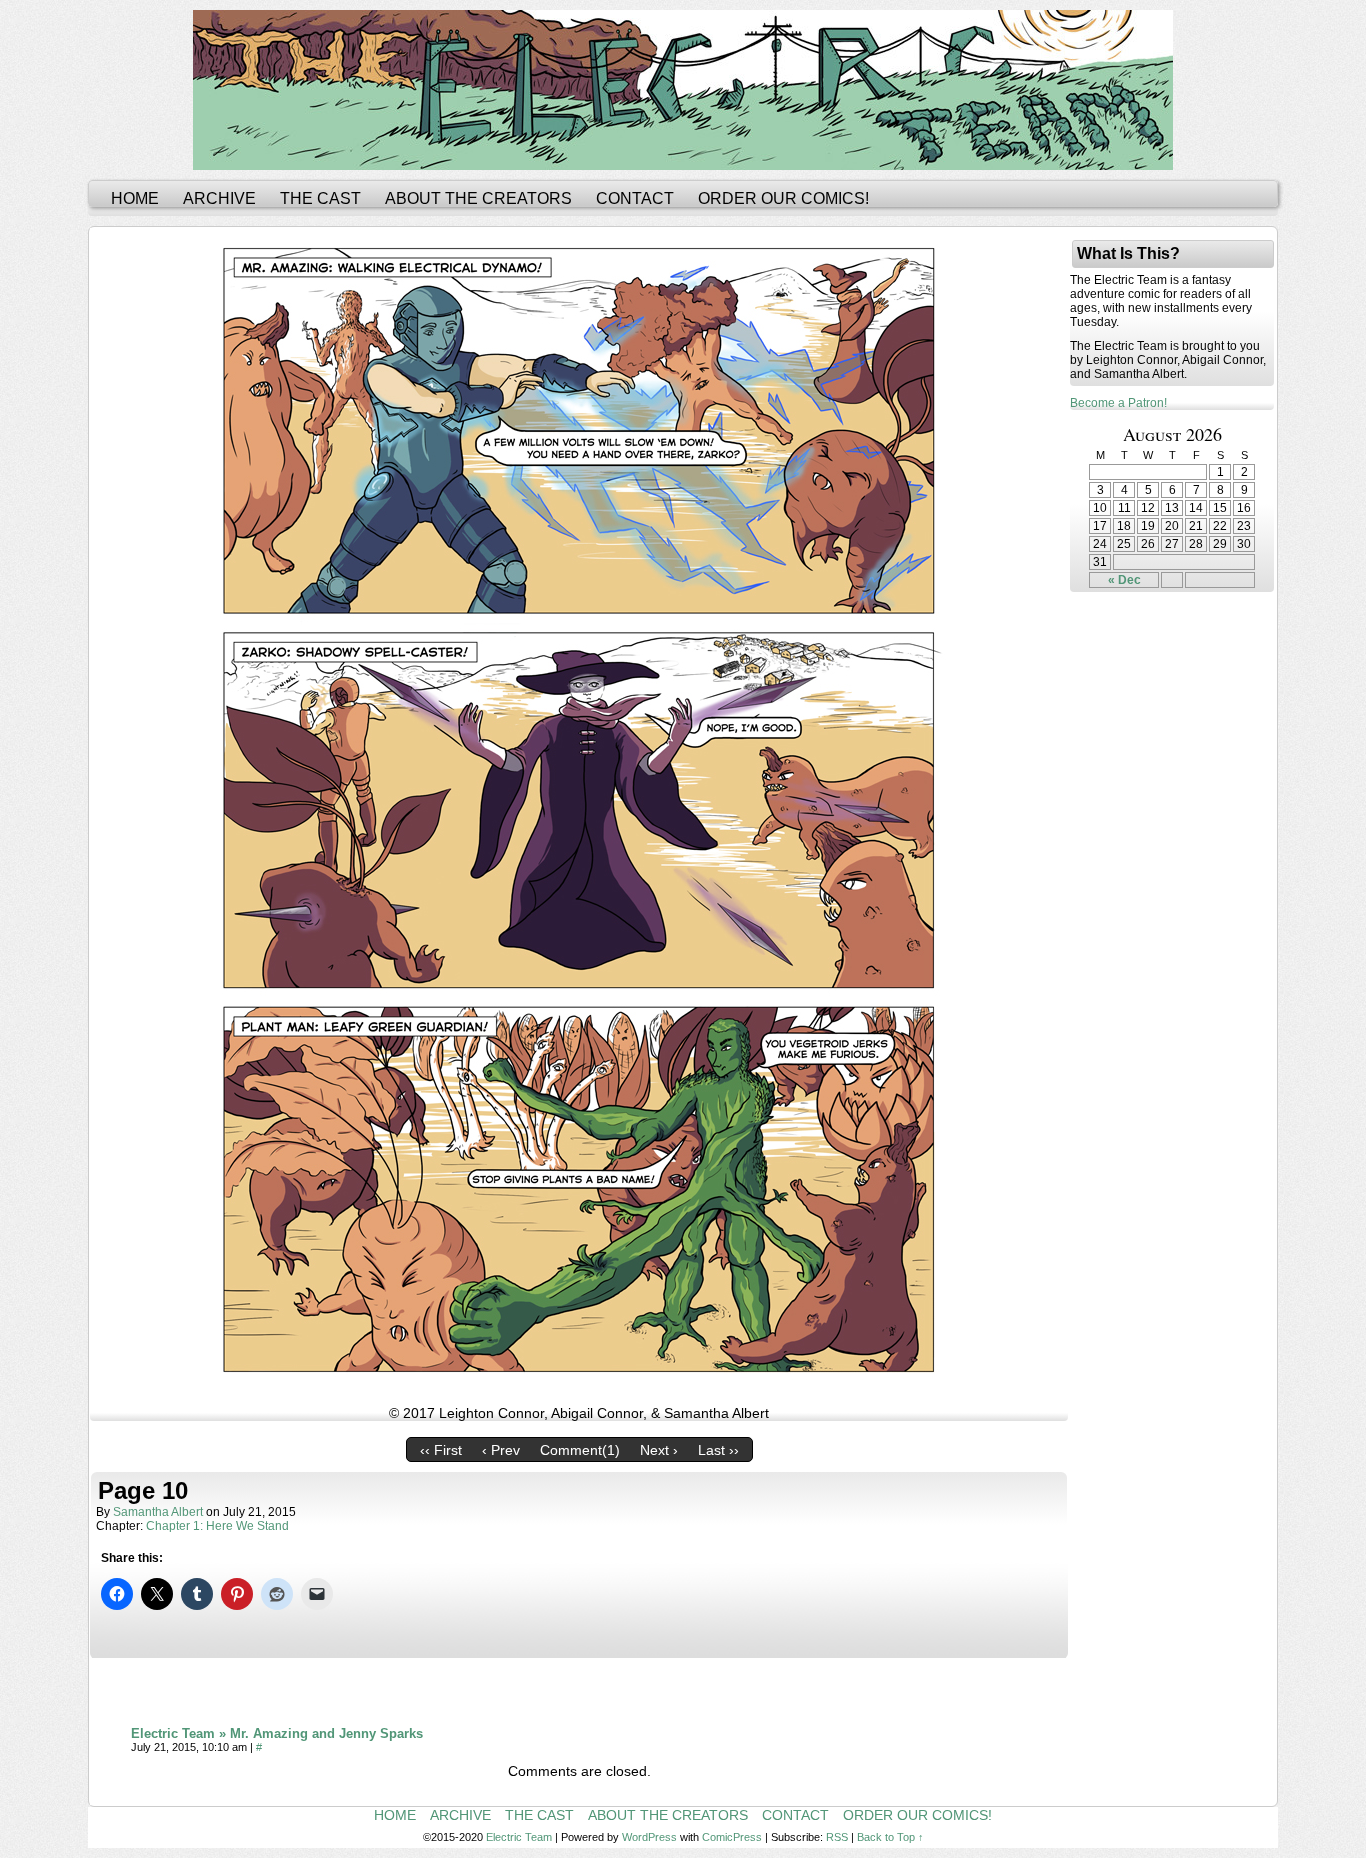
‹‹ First (441, 1450)
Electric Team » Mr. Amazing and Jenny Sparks (277, 1733)
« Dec (1124, 580)
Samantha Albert (158, 1512)
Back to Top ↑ (890, 1837)
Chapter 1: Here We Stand (217, 1526)
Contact (635, 198)
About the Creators (478, 198)
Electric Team (519, 1837)
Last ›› (718, 1450)
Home (135, 198)
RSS (837, 1837)
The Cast (320, 198)
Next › (659, 1450)
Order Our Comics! (783, 198)
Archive (219, 198)
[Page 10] (579, 1387)
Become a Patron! (1118, 403)
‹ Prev (501, 1450)
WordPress (649, 1837)
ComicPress (732, 1837)
